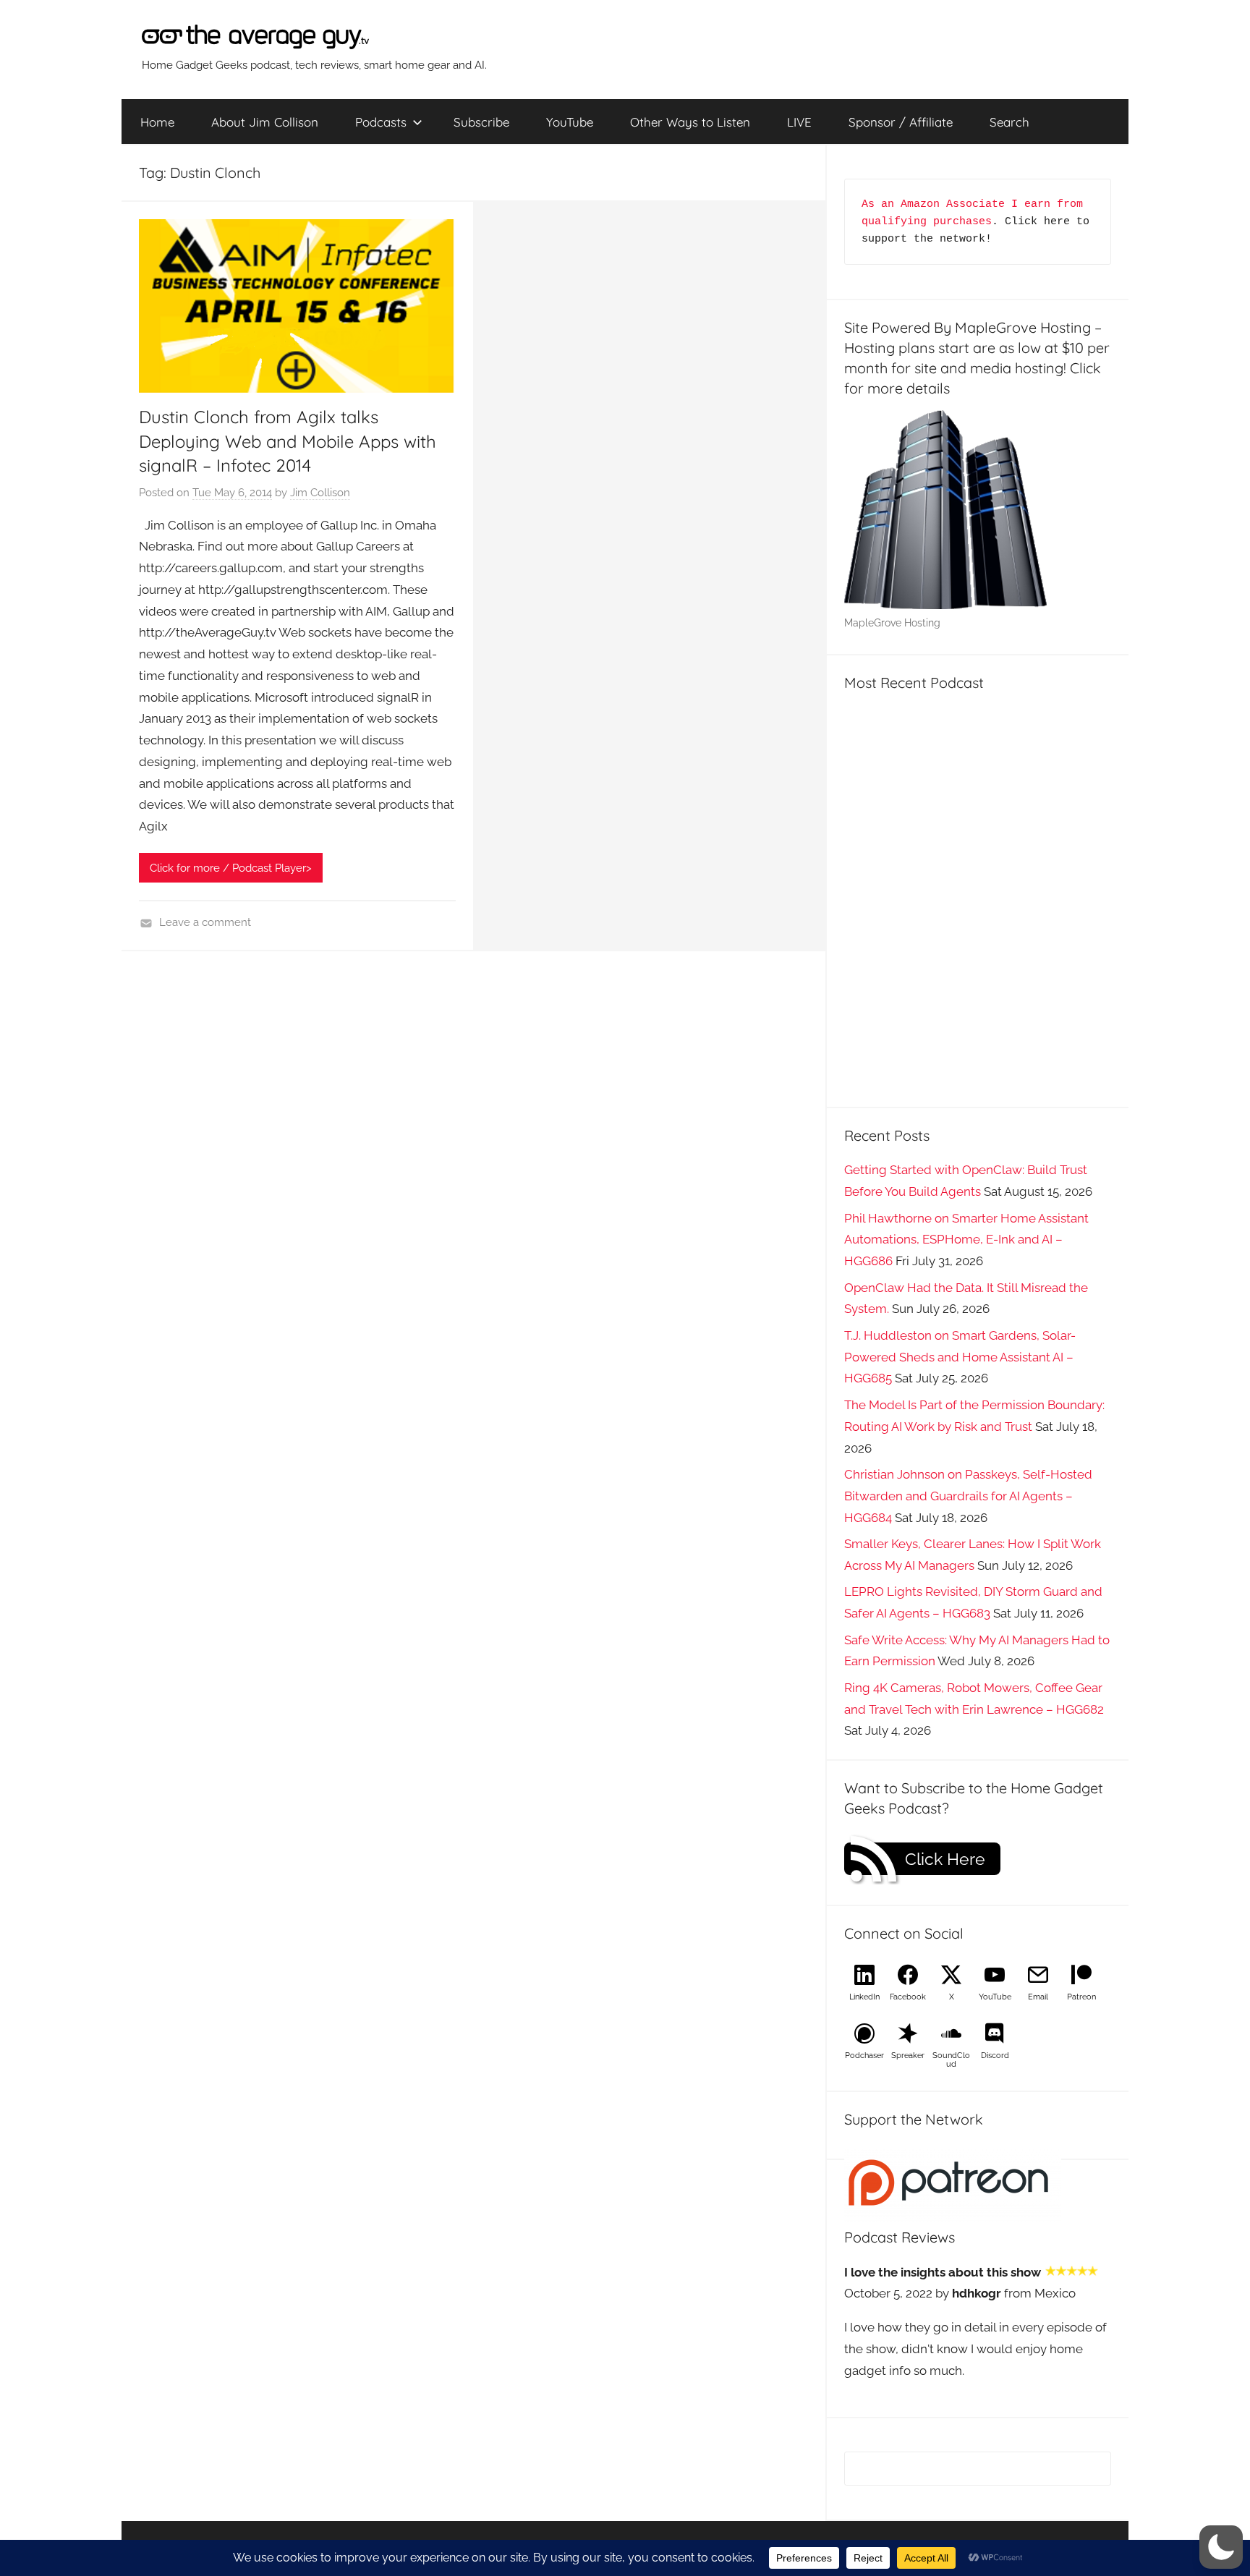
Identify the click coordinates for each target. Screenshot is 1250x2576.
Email (1038, 1997)
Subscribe (481, 122)
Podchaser (864, 2056)
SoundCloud (951, 2060)
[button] (1221, 2547)
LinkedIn (864, 1997)
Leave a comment (205, 922)
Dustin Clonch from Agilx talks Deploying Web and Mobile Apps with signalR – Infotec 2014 (288, 441)
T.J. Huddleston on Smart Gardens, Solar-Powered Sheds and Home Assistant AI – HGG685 (960, 1357)
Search (1009, 122)
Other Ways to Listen (690, 122)
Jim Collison (320, 493)
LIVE (799, 122)
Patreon (1081, 1997)
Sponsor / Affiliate (901, 122)
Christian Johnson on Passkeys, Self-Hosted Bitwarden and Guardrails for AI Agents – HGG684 (968, 1496)
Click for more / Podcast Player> (231, 868)
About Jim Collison (265, 122)
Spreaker (908, 2056)
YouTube (570, 122)
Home (157, 122)
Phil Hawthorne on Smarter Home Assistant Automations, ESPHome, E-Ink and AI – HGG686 (966, 1240)
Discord (995, 2056)
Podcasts (381, 122)
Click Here (945, 1859)
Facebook (908, 1997)
